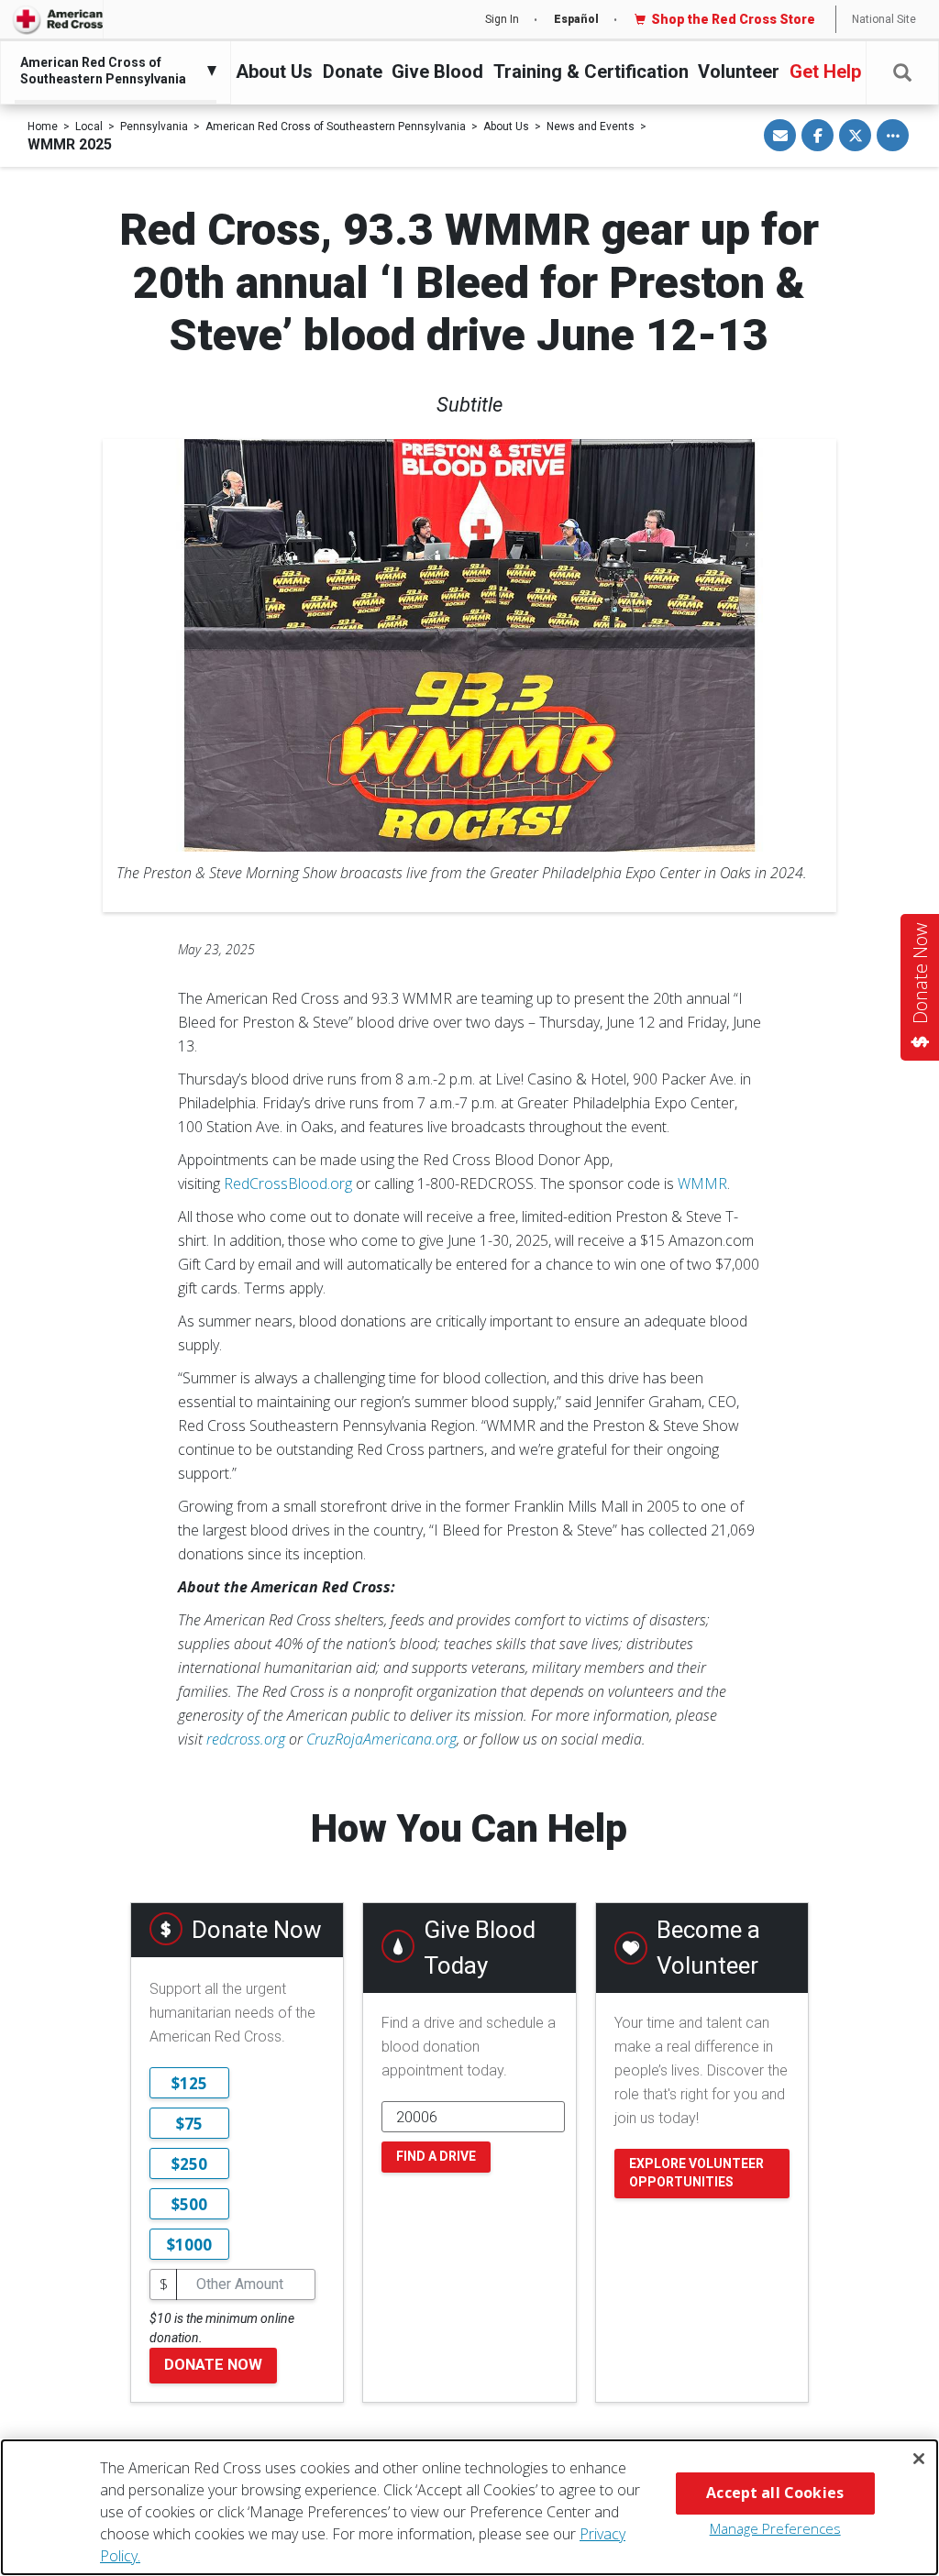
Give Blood (437, 72)
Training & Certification (591, 72)
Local (89, 127)
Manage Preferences (775, 2528)
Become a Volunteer (708, 1948)
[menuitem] (111, 71)
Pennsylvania (154, 127)
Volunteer (739, 72)
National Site (884, 19)
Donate (353, 72)
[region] (469, 2507)
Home (43, 127)
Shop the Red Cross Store (733, 19)
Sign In (502, 19)
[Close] (919, 2459)
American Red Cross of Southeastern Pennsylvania (336, 127)
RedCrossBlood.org (288, 1183)
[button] (902, 73)
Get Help (825, 72)
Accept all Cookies (775, 2493)
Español (576, 19)
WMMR (702, 1183)
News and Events (591, 127)
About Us (274, 72)
